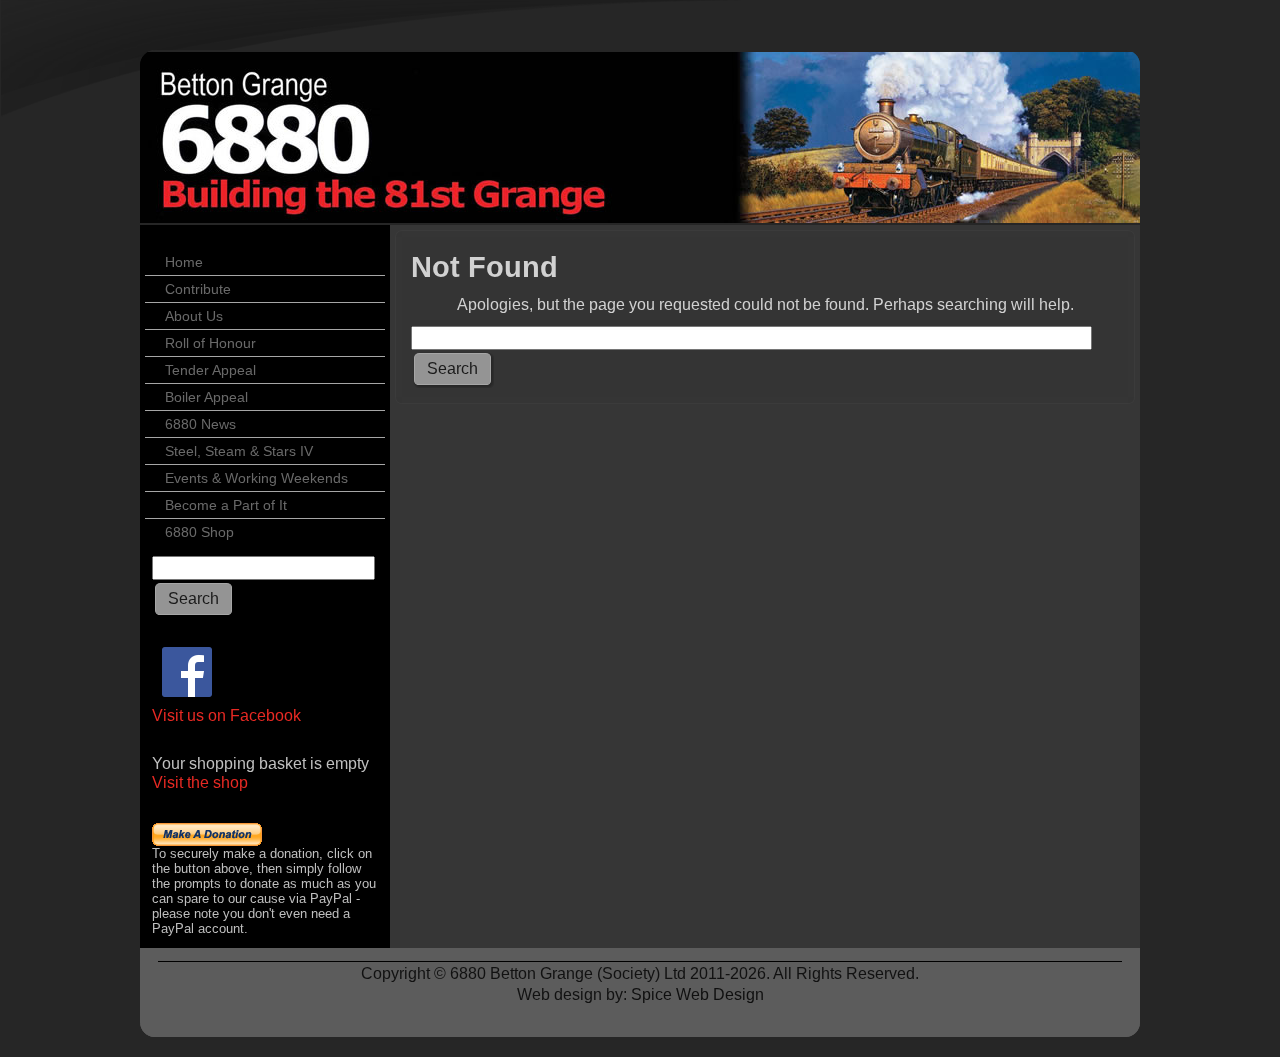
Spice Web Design (697, 994)
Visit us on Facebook (226, 715)
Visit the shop (200, 782)
